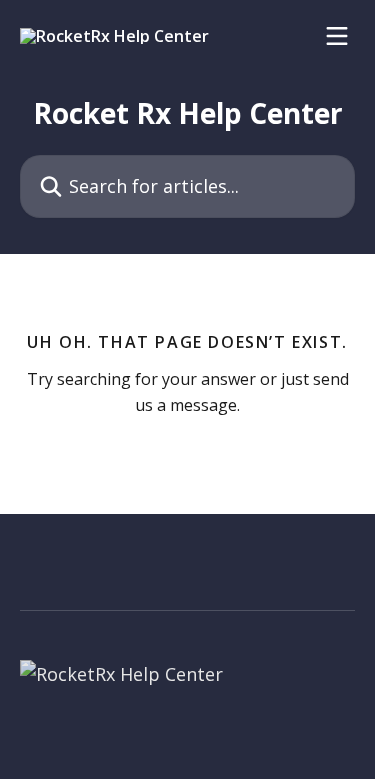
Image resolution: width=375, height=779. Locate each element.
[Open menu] (337, 36)
